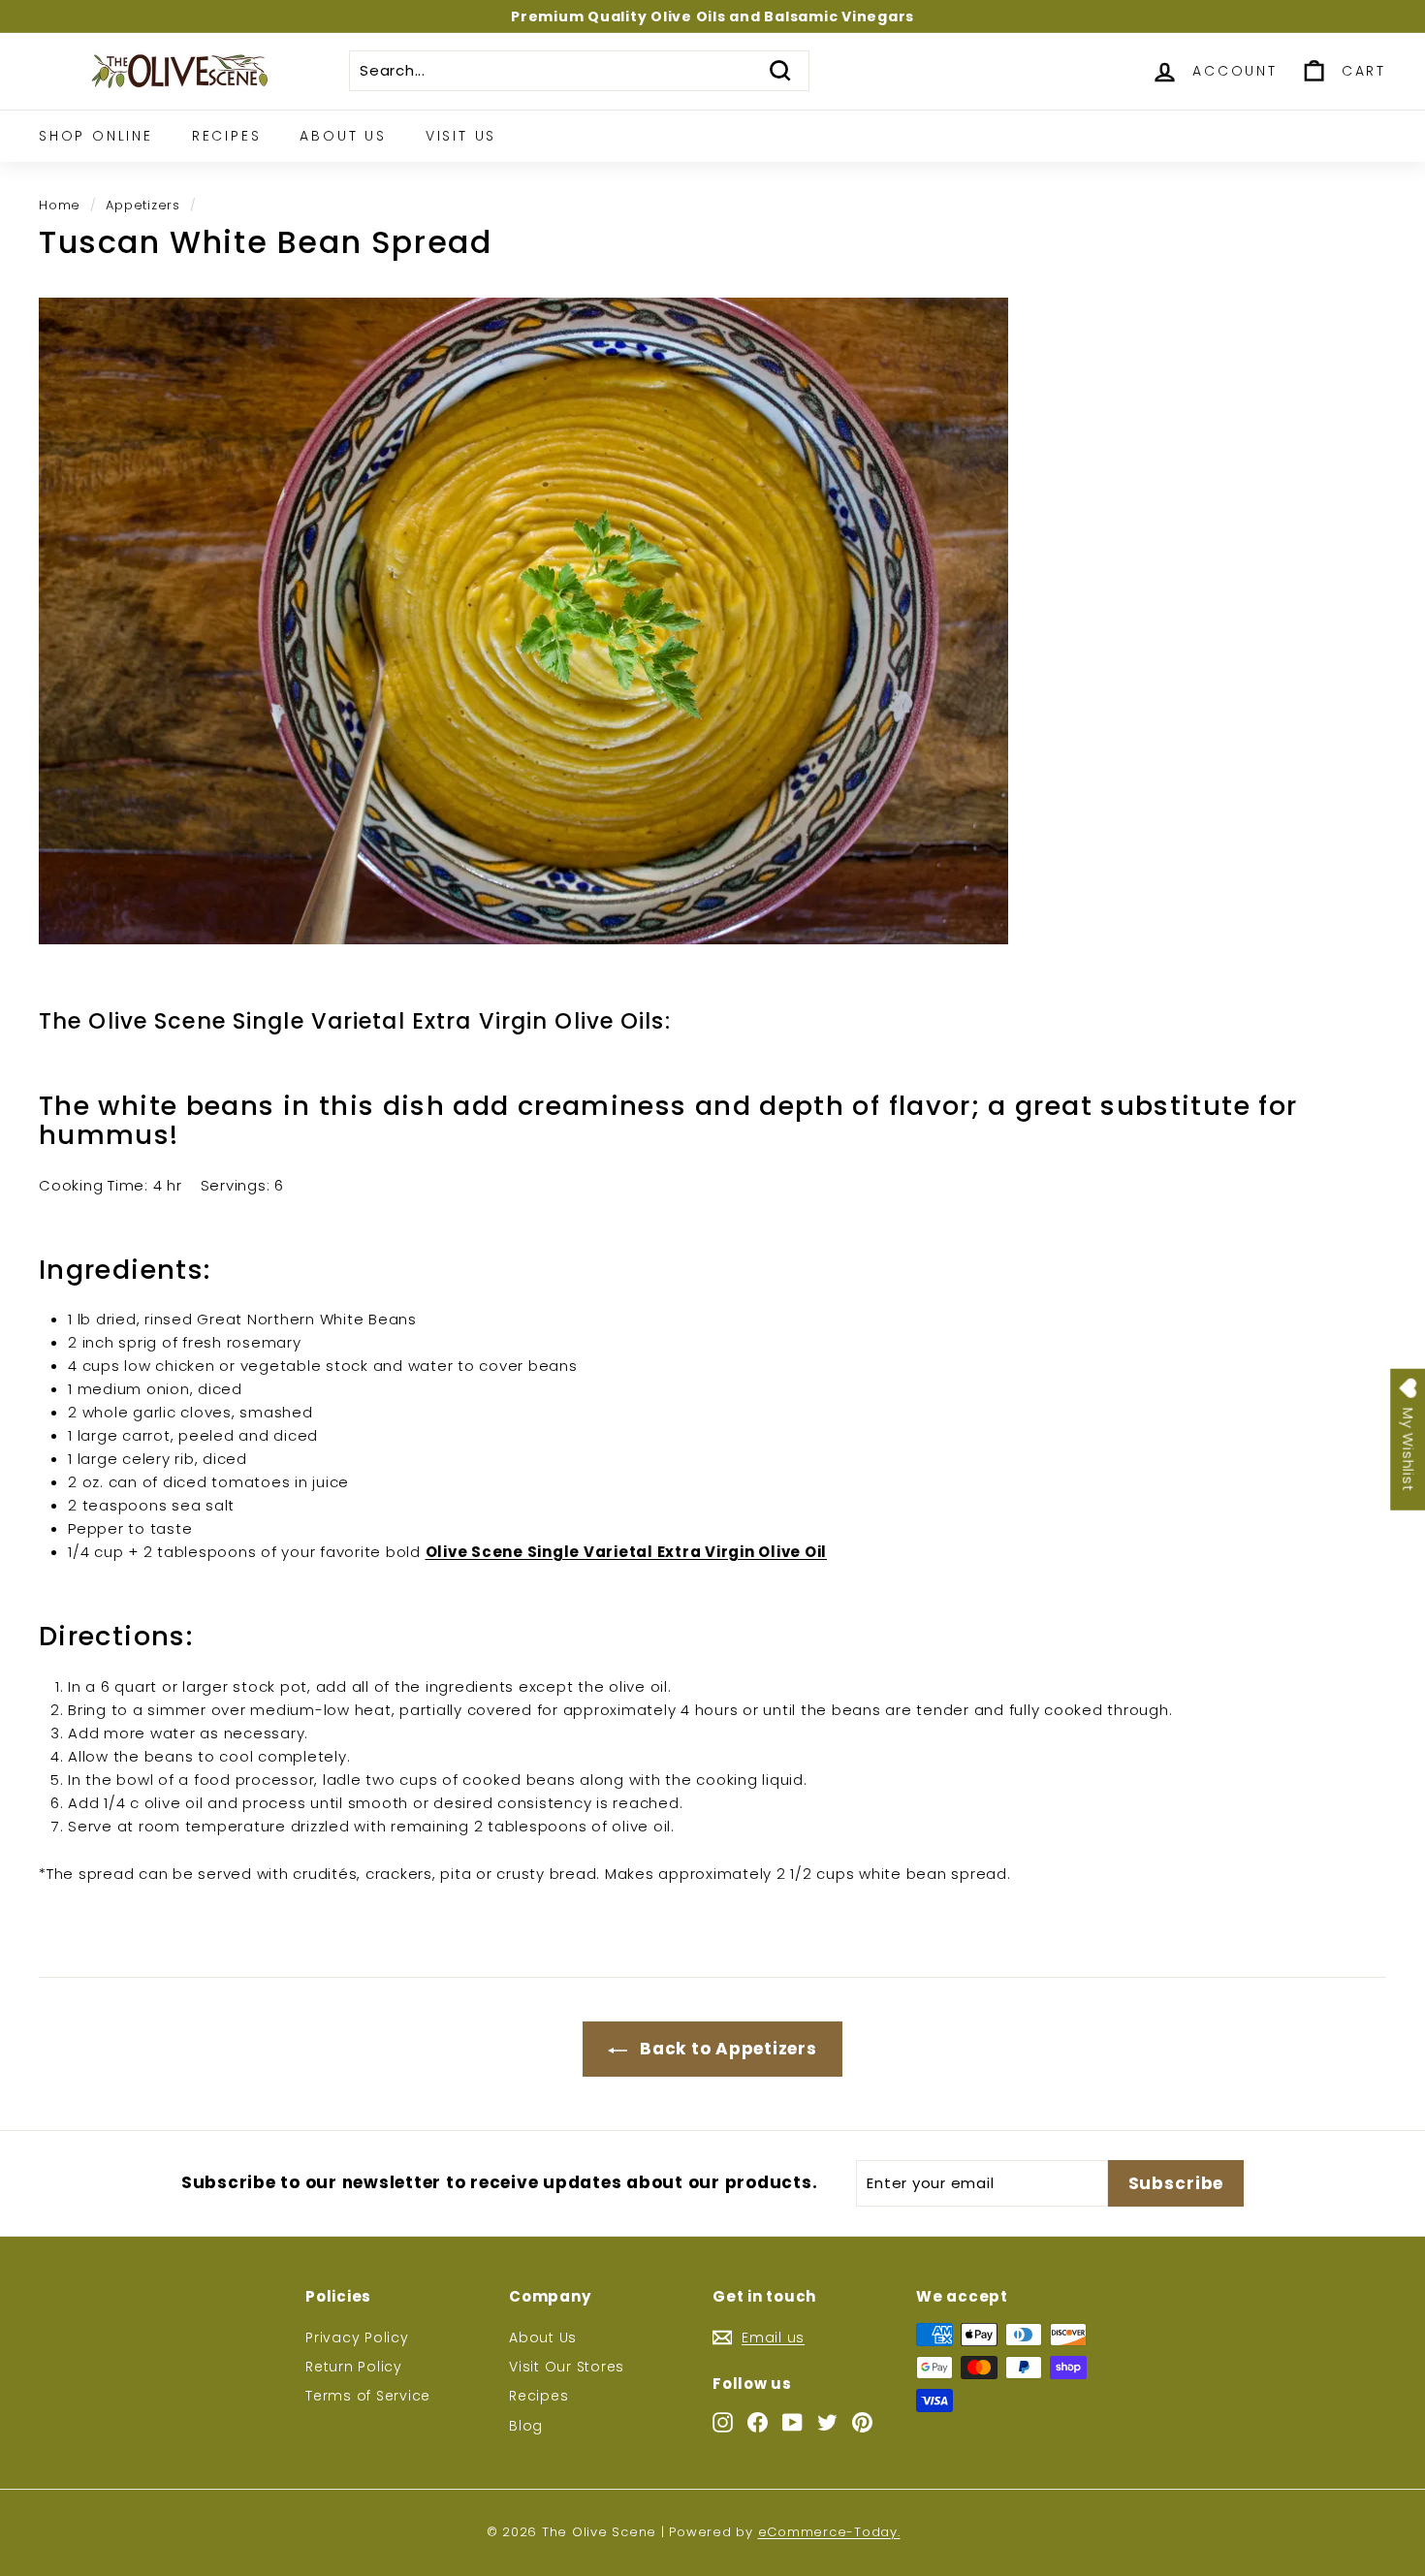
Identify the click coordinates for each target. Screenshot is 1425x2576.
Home (60, 205)
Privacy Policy (357, 2337)
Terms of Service (368, 2396)
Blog (526, 2426)
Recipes (227, 136)
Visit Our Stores (567, 2367)
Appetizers (143, 205)
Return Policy (354, 2367)
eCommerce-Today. (829, 2532)
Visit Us (461, 136)
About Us (343, 136)
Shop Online (96, 136)
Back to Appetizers (726, 2049)
